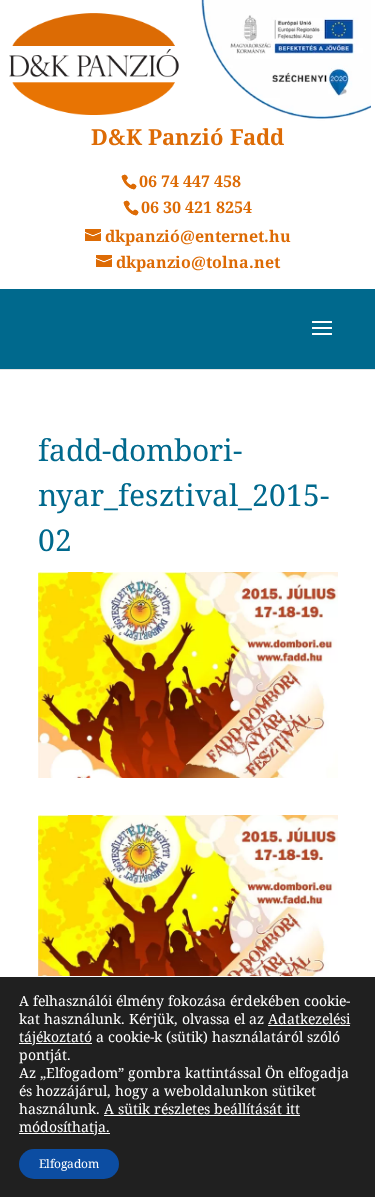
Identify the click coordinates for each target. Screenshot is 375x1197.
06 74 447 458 (190, 181)
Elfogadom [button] (69, 1163)
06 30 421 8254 (196, 207)
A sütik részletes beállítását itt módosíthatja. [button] (159, 1117)
